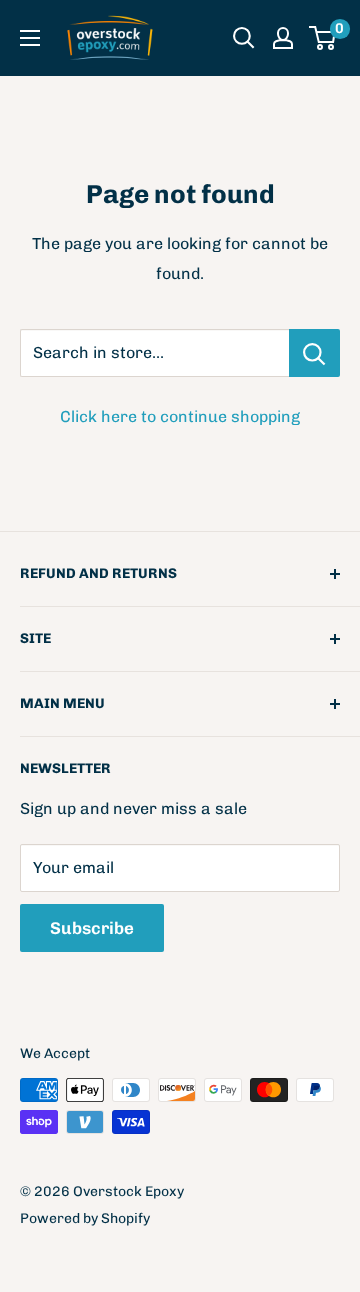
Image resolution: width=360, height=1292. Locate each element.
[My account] (283, 38)
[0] (323, 38)
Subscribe (92, 928)
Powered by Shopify (85, 1218)
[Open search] (244, 38)
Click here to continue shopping (180, 416)
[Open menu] (30, 38)
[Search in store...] (314, 353)
